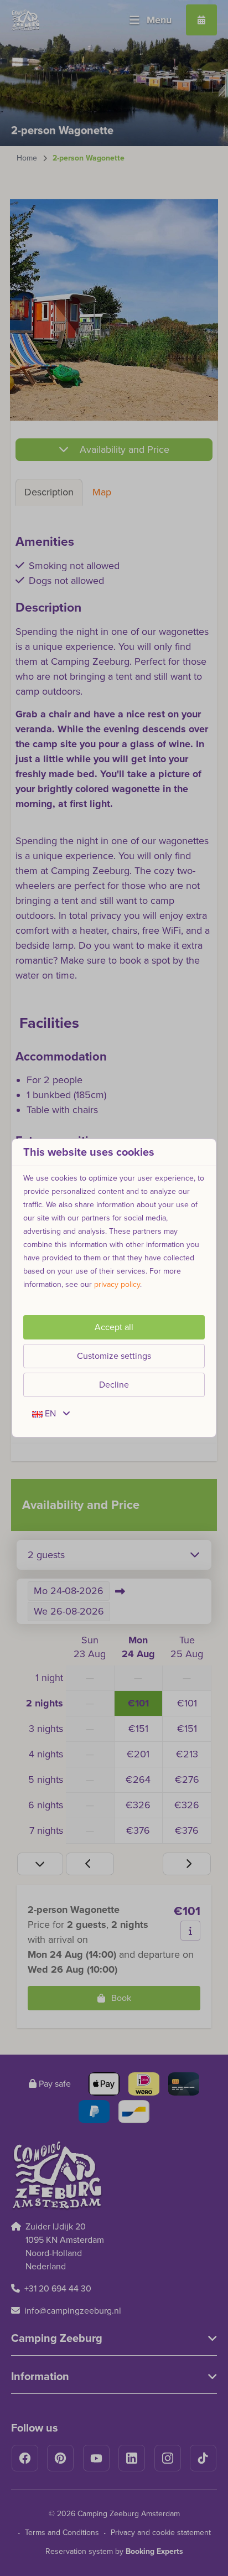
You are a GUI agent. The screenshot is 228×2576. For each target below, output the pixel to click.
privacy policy (117, 1284)
